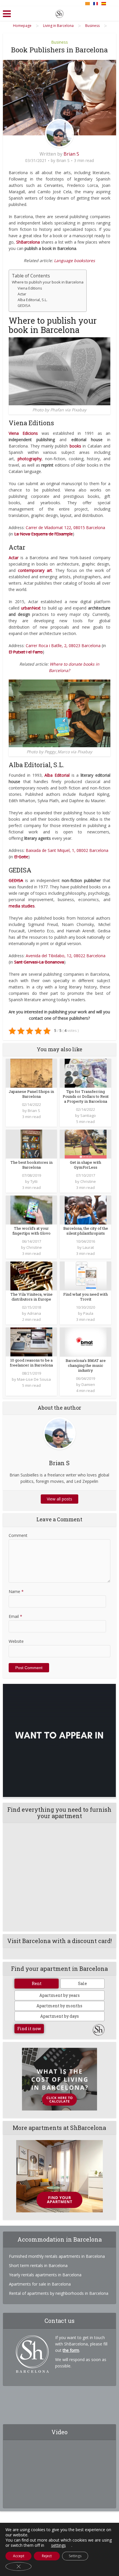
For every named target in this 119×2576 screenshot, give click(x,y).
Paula (88, 1313)
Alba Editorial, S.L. (32, 300)
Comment (18, 1535)
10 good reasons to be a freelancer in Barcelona (31, 1363)
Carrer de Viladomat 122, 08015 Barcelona (65, 527)
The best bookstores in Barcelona (31, 1165)
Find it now (29, 2029)
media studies (22, 906)
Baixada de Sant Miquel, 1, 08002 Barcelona (67, 850)
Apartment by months (59, 2006)
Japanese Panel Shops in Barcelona (31, 1094)
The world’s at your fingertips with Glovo (31, 1231)
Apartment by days (59, 2016)
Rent (37, 1983)
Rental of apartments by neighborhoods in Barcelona (59, 2293)
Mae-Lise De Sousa (34, 1379)
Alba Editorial (57, 775)
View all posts (59, 1499)
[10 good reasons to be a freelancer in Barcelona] (31, 1342)
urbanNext (31, 608)
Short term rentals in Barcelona (38, 2265)
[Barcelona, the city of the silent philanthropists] (86, 1210)
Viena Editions (30, 288)
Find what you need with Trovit (85, 1297)
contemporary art (35, 570)
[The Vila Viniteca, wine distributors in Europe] (31, 1276)
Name (16, 1591)
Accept (19, 2556)
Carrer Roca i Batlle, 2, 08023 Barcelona (63, 646)
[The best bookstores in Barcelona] (31, 1144)
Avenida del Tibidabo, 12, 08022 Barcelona (66, 956)
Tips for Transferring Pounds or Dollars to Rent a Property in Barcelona (86, 1096)
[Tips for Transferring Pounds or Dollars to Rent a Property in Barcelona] (86, 1073)
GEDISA (24, 306)
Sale (82, 1983)
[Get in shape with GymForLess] (86, 1144)
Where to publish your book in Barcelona (48, 282)
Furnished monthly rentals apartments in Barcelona (57, 2256)
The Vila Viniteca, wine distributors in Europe (31, 1297)
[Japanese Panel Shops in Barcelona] (31, 1073)
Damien (88, 1384)
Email (15, 1616)
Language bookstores (75, 260)
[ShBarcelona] (59, 13)
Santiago (88, 1115)
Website (16, 1641)
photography (30, 459)
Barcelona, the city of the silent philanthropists (86, 1231)
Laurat (88, 1247)
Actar (22, 294)
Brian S (71, 154)
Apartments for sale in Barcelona (40, 2284)
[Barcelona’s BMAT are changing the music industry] (86, 1342)
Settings (75, 2556)
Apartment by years (59, 1995)
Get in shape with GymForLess (85, 1165)
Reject (47, 2556)
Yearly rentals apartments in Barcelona (45, 2275)
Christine (88, 1181)
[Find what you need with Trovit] (86, 1276)
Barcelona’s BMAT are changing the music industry (86, 1365)
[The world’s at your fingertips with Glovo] (31, 1210)
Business (59, 42)
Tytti (34, 1181)
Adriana (34, 1313)
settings (58, 2545)
